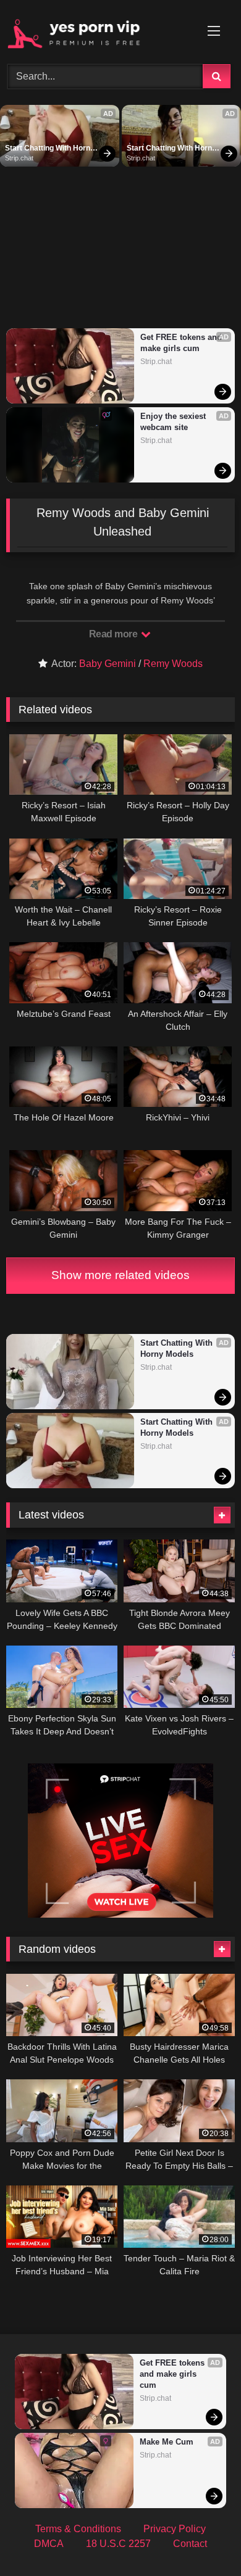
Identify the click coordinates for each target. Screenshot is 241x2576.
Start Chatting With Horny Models (51, 149)
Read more (114, 634)
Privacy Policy (175, 2529)
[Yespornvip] (99, 30)
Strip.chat (19, 158)
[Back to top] (203, 2539)
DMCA (49, 2544)
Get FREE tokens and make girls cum (182, 343)
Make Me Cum (167, 2442)
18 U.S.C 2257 (118, 2544)
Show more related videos (120, 1275)
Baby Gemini (108, 664)
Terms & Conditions (78, 2529)
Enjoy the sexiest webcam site (174, 422)
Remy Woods (173, 664)
